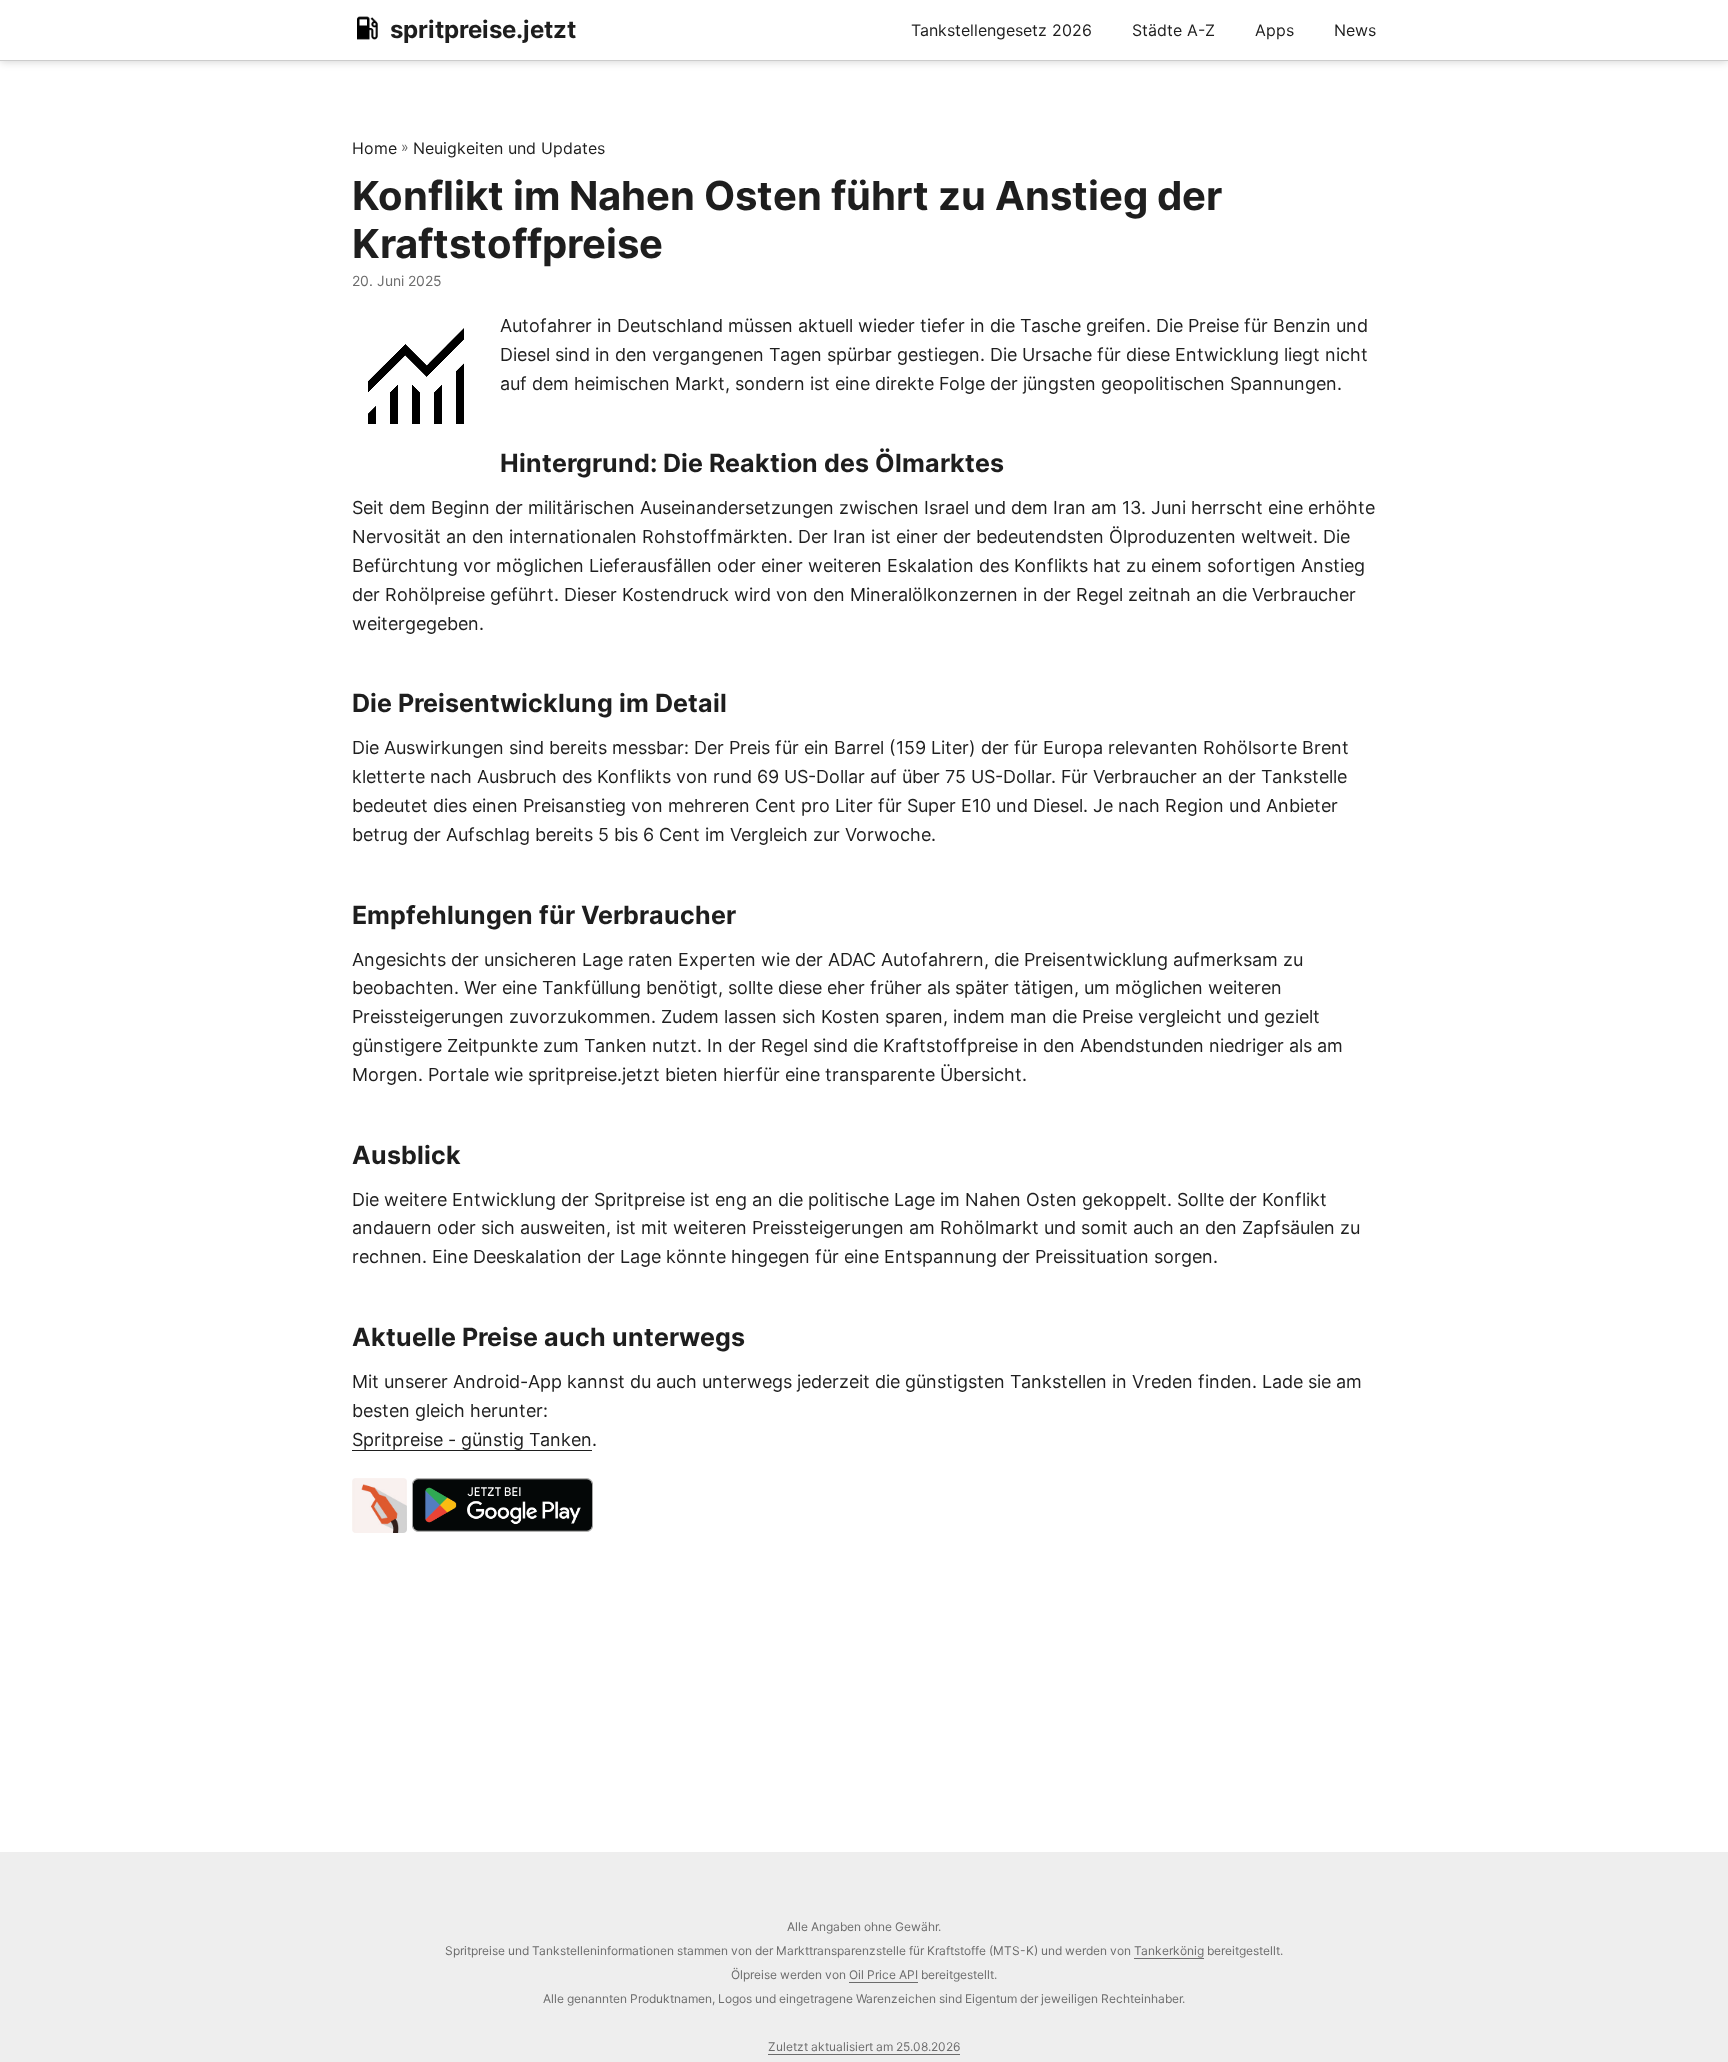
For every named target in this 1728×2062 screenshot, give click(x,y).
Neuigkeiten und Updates (509, 148)
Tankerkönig (1169, 1950)
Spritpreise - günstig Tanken (472, 1439)
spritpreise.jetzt (483, 29)
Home (374, 148)
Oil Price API (883, 1974)
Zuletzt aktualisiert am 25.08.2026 (864, 2046)
